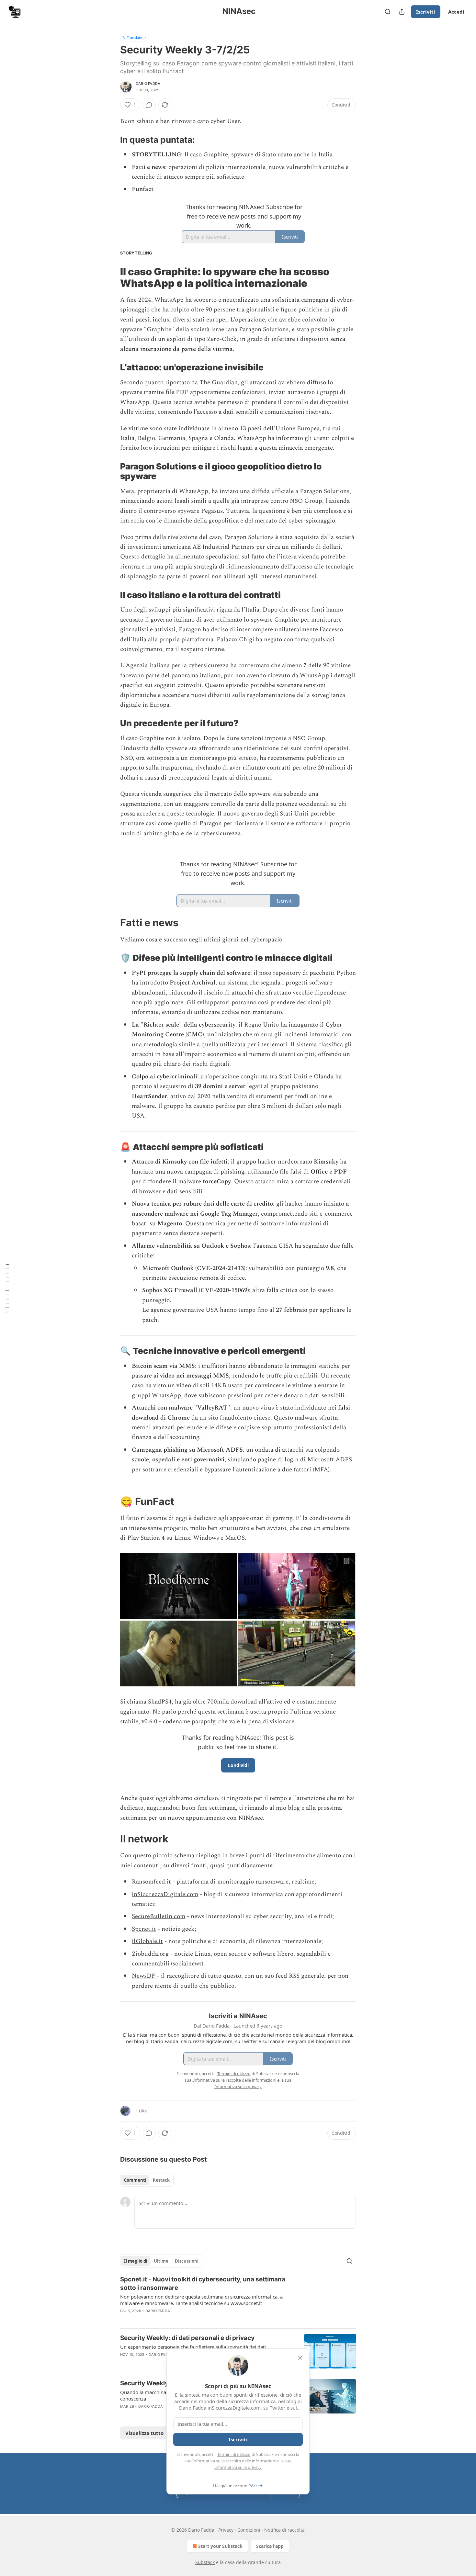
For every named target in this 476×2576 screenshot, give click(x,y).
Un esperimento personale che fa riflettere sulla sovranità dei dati (193, 2347)
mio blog (288, 1808)
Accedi (456, 12)
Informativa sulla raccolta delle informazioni (234, 2461)
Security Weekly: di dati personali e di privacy (187, 2338)
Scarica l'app (270, 2546)
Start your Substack (220, 2546)
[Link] (111, 140)
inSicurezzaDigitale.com (165, 1894)
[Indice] (7, 1288)
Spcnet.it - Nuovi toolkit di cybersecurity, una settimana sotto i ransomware (203, 2284)
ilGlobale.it (147, 1941)
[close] (300, 2358)
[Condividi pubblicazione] (402, 12)
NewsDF (144, 1976)
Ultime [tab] (161, 2261)
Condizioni (249, 2530)
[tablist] (147, 2180)
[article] (238, 2299)
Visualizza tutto (144, 2433)
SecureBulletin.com (159, 1916)
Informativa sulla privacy (238, 2467)
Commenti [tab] (135, 2180)
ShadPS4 (160, 1702)
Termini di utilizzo (234, 2454)
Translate (135, 37)
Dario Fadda (148, 84)
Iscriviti (426, 12)
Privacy (226, 2530)
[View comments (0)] (149, 105)
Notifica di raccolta (284, 2530)
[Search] (388, 12)
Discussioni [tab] (187, 2261)
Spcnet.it (144, 1929)
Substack (205, 2562)
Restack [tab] (161, 2180)
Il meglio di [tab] (136, 2261)
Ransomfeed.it (151, 1882)
